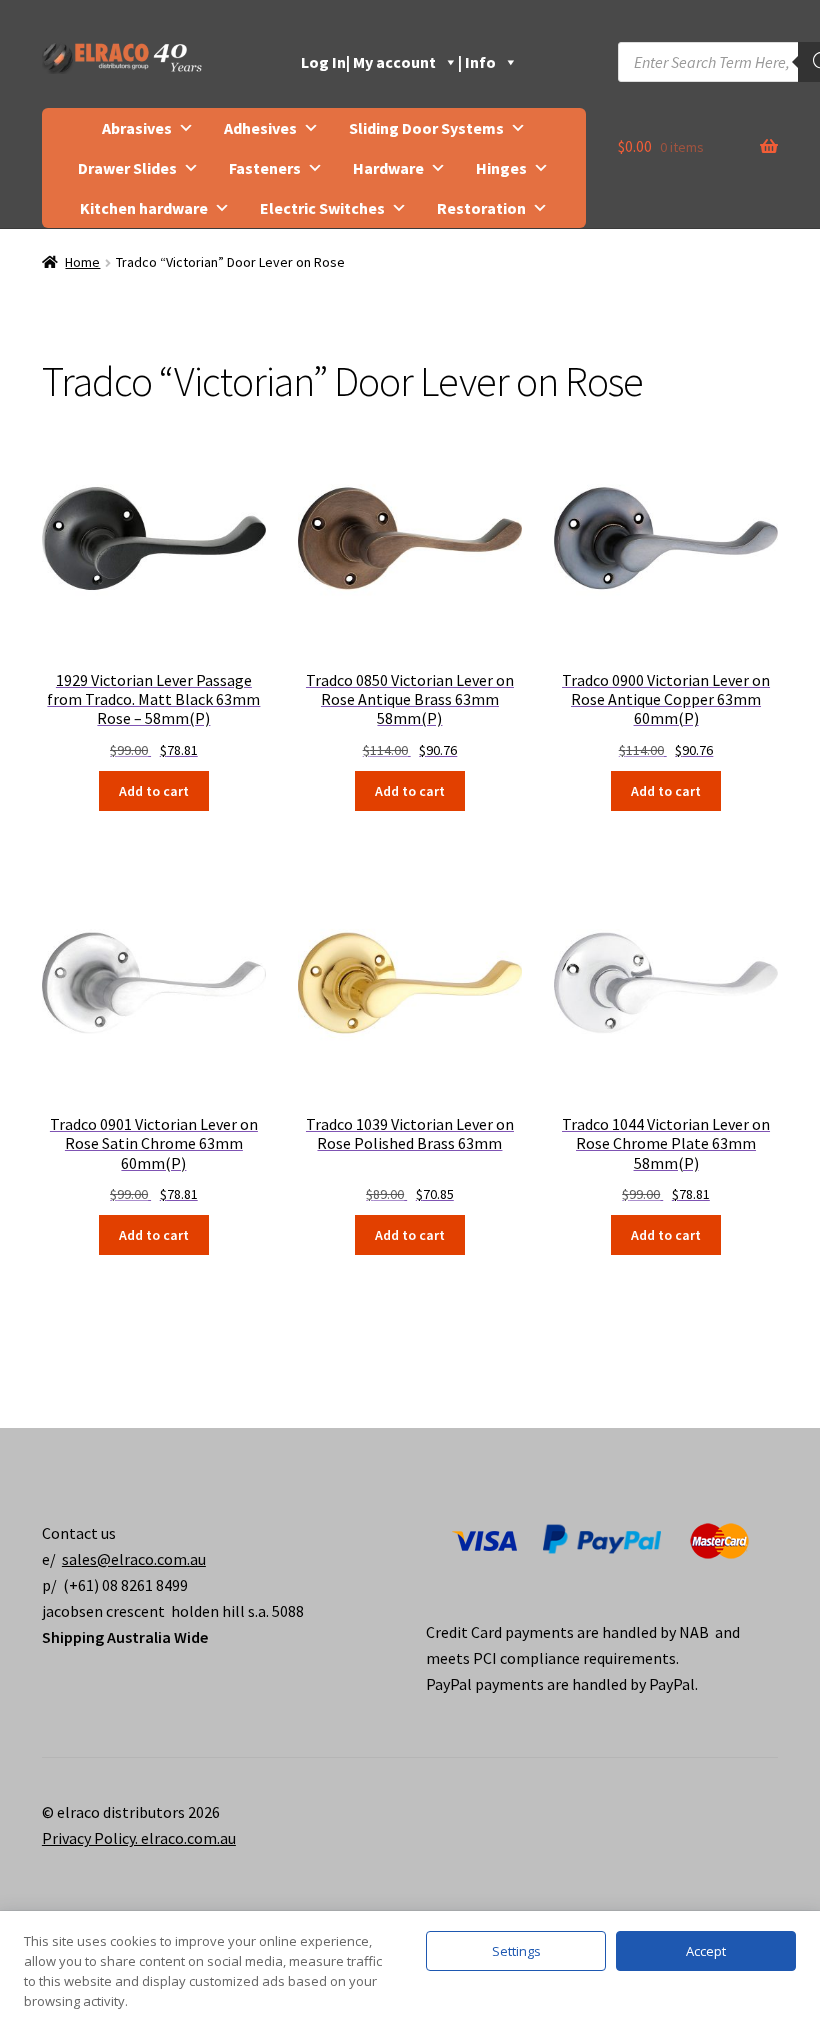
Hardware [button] (388, 168)
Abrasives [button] (137, 128)
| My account (391, 62)
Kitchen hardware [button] (144, 208)
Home (82, 262)
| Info (477, 62)
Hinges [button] (501, 168)
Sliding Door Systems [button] (426, 128)
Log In (323, 62)
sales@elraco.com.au (134, 1559)
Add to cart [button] (154, 791)
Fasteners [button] (265, 168)
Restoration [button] (481, 208)
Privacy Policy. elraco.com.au (139, 1838)
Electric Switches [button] (322, 208)
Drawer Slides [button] (127, 168)
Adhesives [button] (260, 128)
